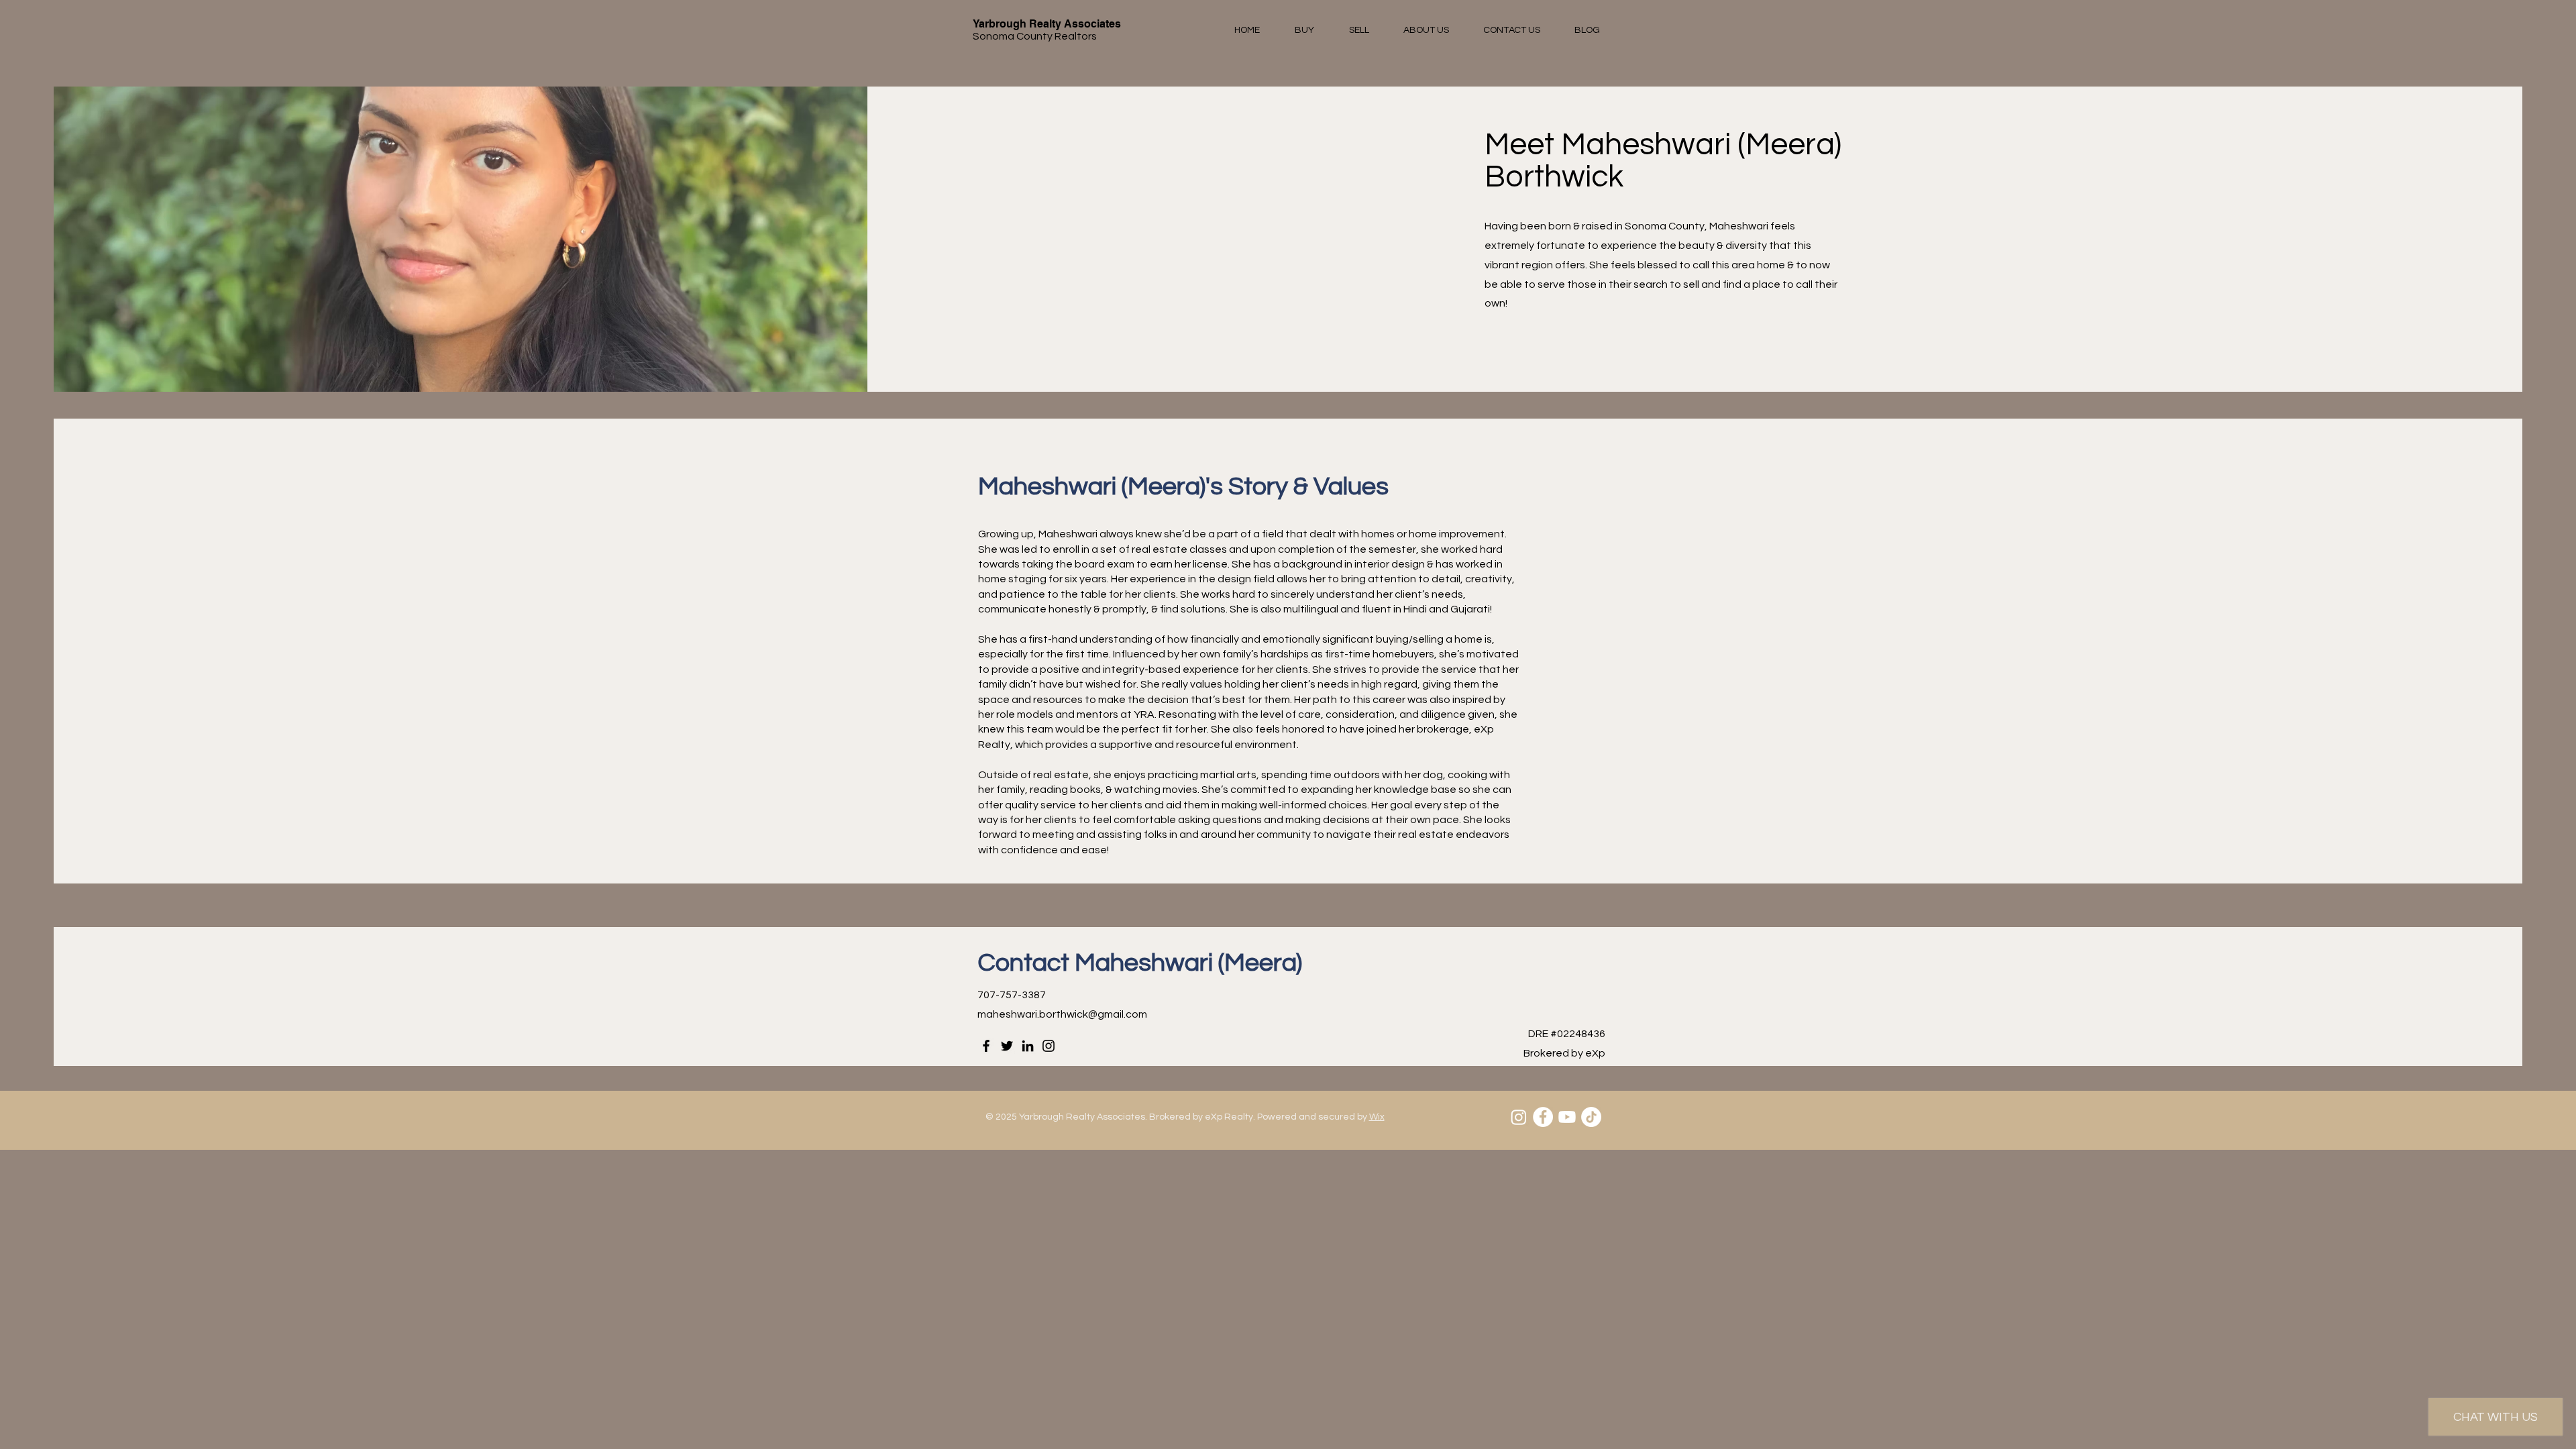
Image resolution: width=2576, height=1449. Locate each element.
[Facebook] (986, 1046)
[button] (1426, 30)
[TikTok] (1591, 1117)
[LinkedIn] (1028, 1046)
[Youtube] (1567, 1117)
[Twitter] (1007, 1046)
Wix (1377, 1117)
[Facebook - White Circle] (1543, 1117)
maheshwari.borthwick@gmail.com (1062, 1014)
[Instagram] (1049, 1046)
